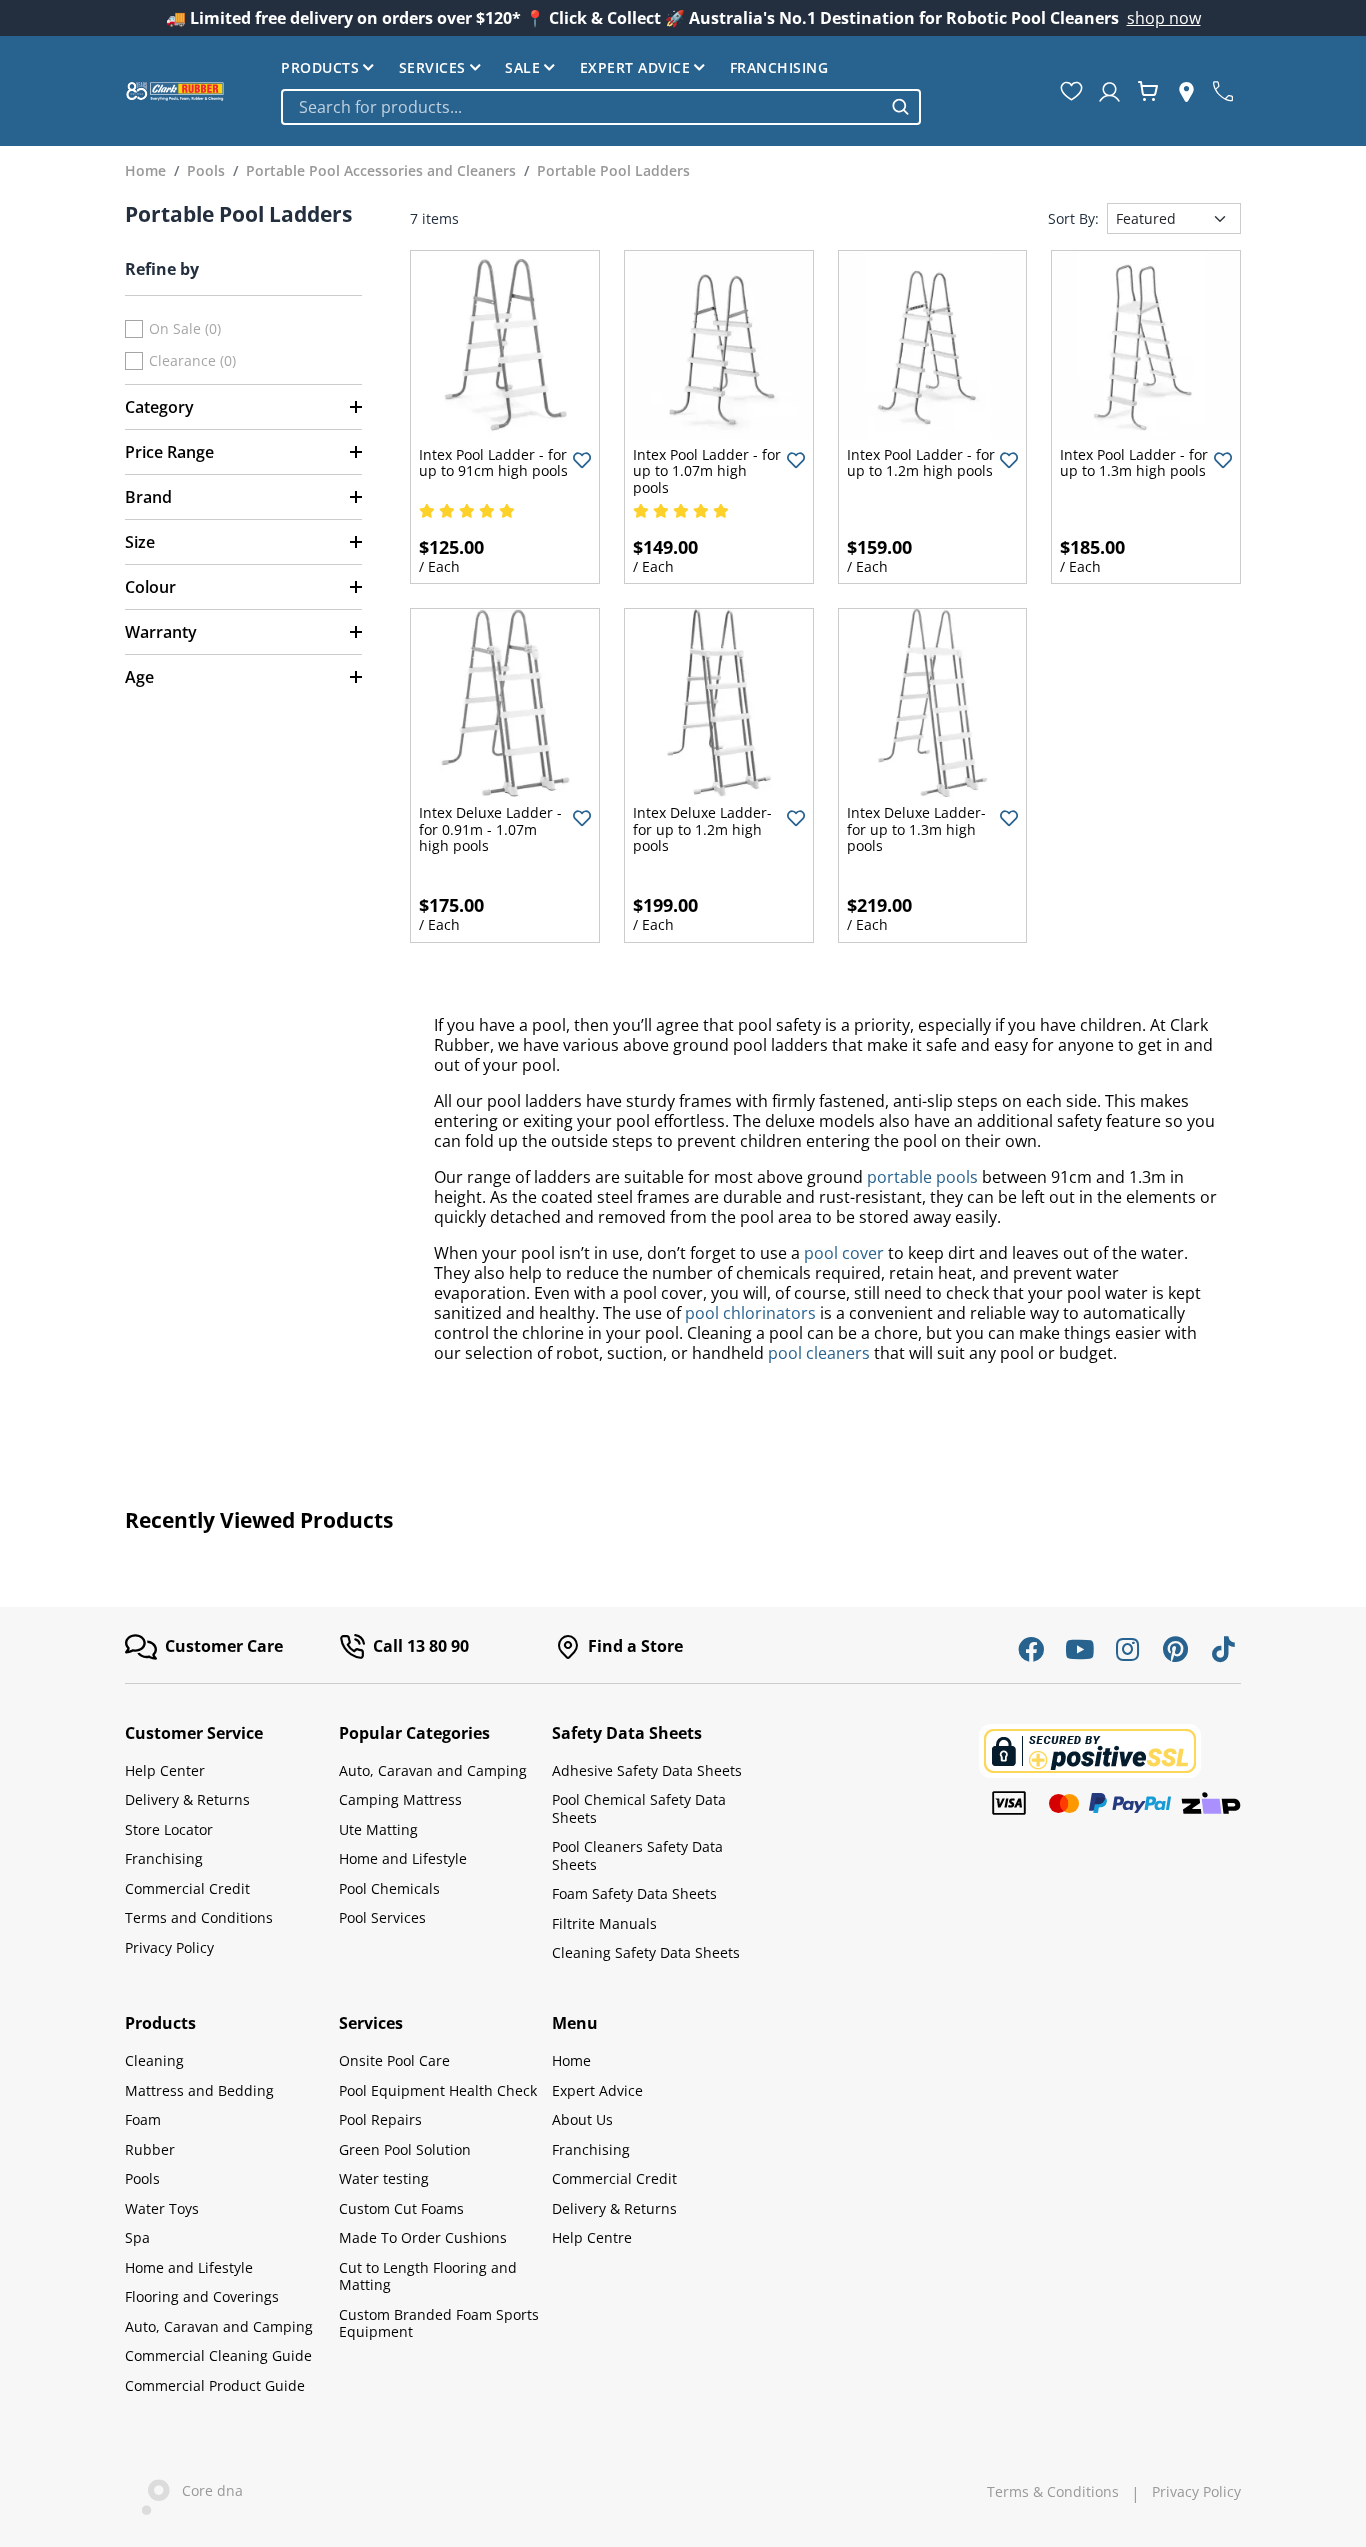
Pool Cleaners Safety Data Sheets (637, 1855)
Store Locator (169, 1829)
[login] (1109, 91)
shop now (1164, 18)
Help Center (165, 1770)
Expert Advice (635, 67)
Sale (522, 67)
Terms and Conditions (199, 1917)
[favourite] (1071, 91)
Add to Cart (505, 422)
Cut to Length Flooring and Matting (428, 2276)
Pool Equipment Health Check (438, 2090)
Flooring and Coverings (202, 2296)
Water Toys (162, 2208)
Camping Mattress (400, 1799)
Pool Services (382, 1917)
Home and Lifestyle (403, 1858)
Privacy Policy (169, 1947)
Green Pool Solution (405, 2149)
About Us (582, 2119)
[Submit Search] (900, 106)
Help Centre (592, 2237)
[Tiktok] (1223, 1649)
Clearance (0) (192, 361)
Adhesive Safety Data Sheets (647, 1770)
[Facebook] (1031, 1649)
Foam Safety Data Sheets (634, 1893)
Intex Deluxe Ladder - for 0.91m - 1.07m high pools (490, 829)
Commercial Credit (187, 1888)
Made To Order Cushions (423, 2237)
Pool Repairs (380, 2119)
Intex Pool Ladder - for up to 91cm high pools (493, 463)
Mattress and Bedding (199, 2090)
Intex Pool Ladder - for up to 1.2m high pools (921, 463)
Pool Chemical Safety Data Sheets (639, 1808)
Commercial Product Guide (215, 2385)
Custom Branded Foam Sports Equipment (439, 2323)
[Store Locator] (1186, 91)
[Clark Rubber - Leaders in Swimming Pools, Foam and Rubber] (175, 91)
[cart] (1148, 91)
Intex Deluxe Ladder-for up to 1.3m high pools (916, 829)
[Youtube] (1079, 1649)
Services (432, 67)
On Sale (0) (185, 329)
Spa (137, 2237)
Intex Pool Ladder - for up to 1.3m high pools (1134, 463)
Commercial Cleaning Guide (218, 2355)
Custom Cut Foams (401, 2208)
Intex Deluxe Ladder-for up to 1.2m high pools (702, 829)
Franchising (779, 67)
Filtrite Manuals (604, 1923)
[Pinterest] (1175, 1649)
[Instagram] (1127, 1649)
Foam (143, 2119)
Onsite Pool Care (394, 2060)
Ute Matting (378, 1829)
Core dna (206, 2491)
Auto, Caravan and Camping (433, 1770)
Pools (142, 2178)
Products (320, 67)
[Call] (1223, 91)
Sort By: (1073, 219)
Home (571, 2060)
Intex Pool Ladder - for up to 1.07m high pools (707, 471)
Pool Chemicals (389, 1888)
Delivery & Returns (187, 1799)
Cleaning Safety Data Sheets (646, 1952)
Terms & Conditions (1053, 2492)
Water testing (384, 2178)
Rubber (150, 2149)
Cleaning (154, 2060)
